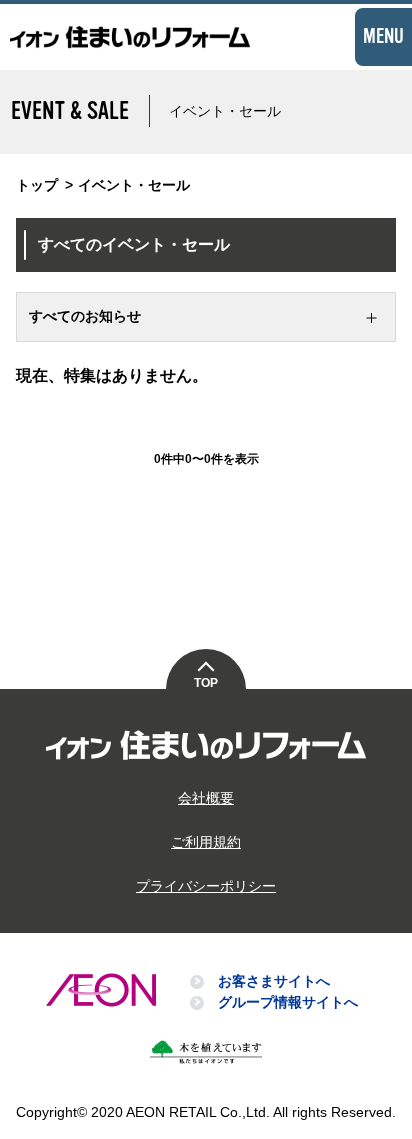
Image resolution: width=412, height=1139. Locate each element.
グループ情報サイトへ (288, 1002)
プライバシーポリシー (206, 886)
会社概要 (206, 798)
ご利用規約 (206, 842)
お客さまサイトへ (274, 981)
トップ (37, 185)
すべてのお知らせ (85, 316)
